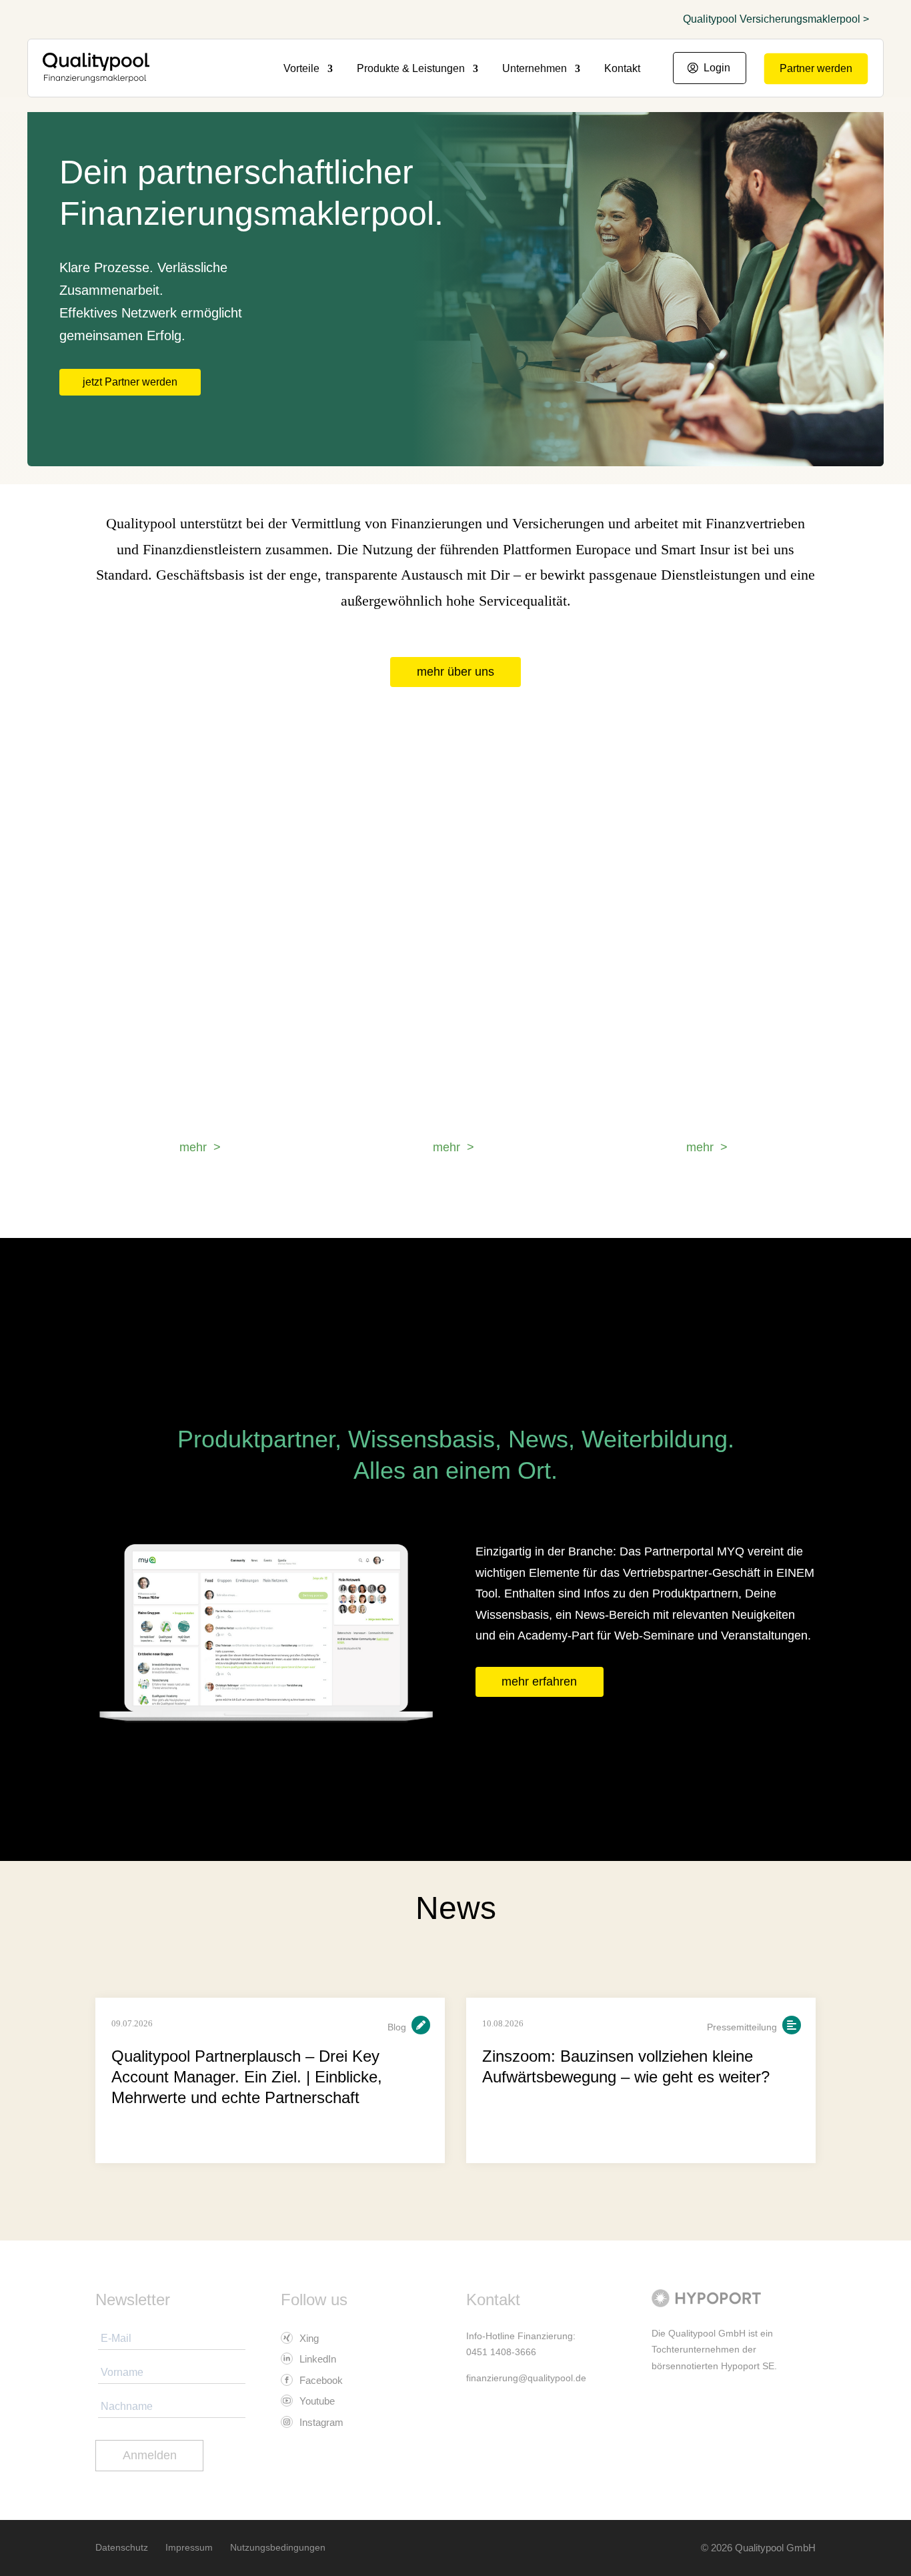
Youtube (316, 2401)
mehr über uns (455, 672)
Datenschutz (122, 2547)
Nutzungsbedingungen (278, 2547)
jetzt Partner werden (130, 382)
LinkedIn (316, 2359)
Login (717, 68)
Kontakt (622, 69)
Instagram (320, 2422)
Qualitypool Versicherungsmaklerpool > (776, 19)
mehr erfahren (539, 1682)
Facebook (320, 2380)
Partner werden (816, 68)
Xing (308, 2338)
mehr (193, 1147)
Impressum (189, 2547)
